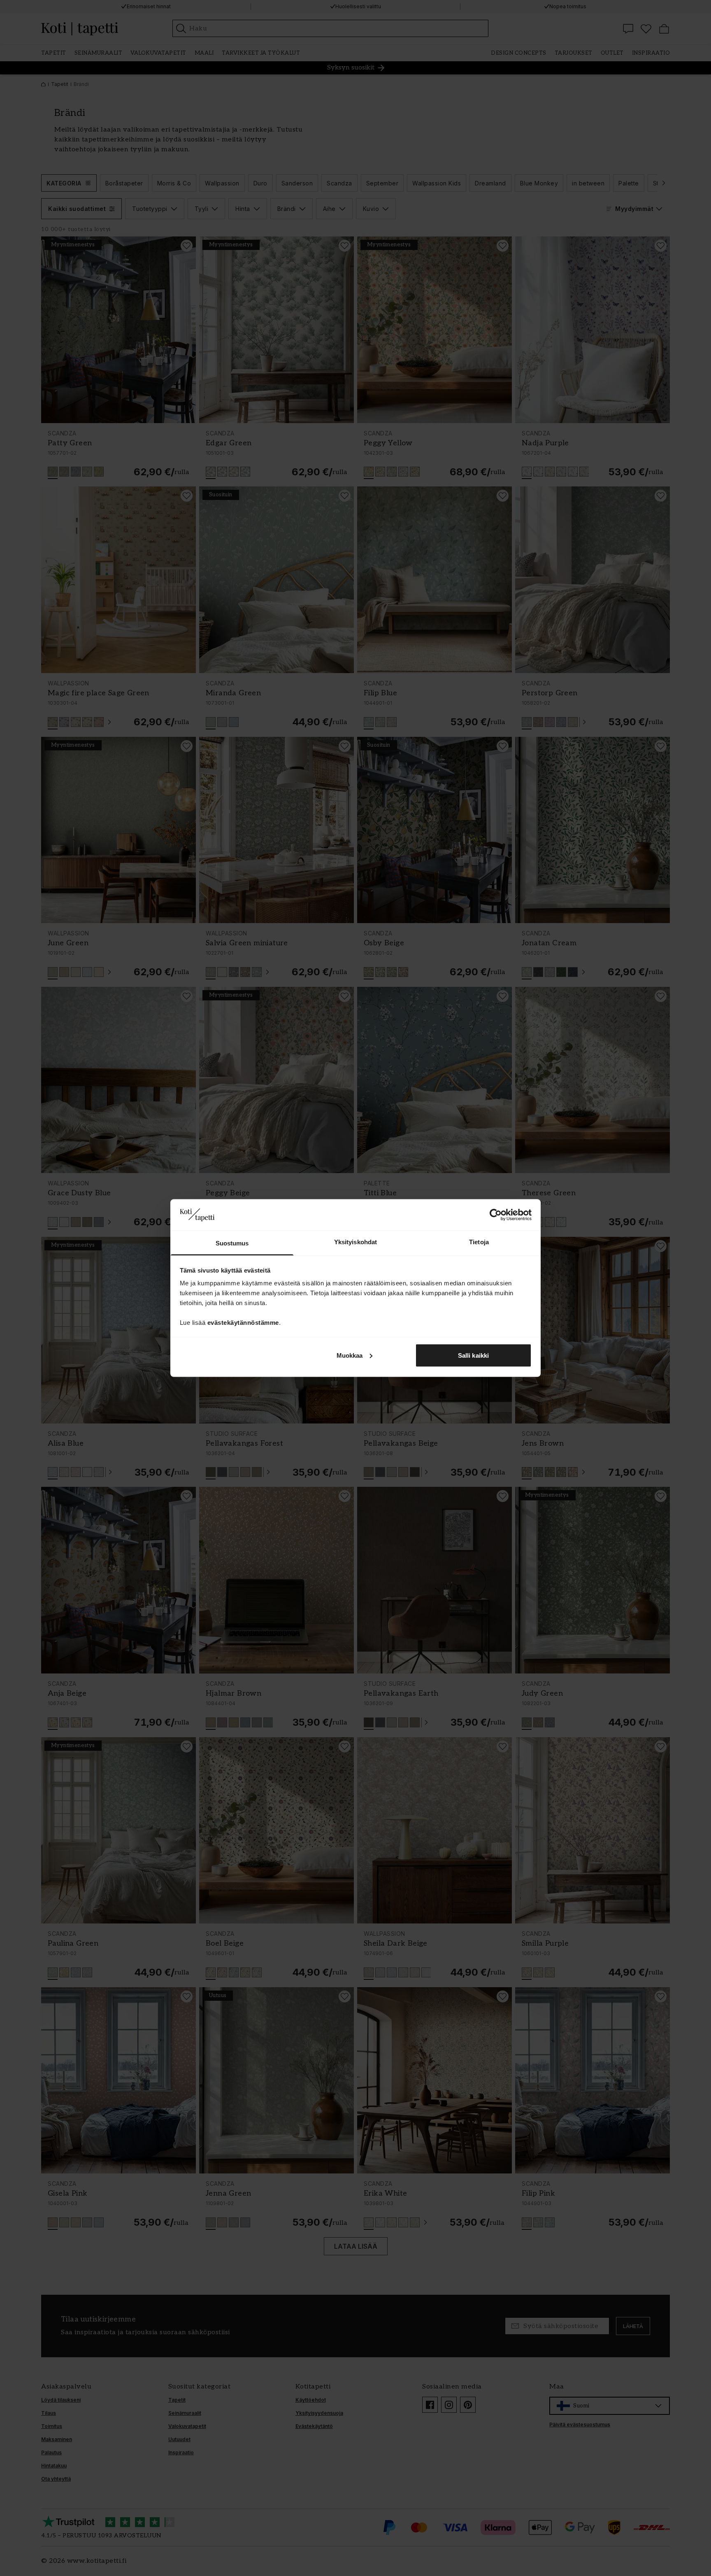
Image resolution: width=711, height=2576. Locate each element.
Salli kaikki (473, 1355)
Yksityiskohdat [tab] (355, 1242)
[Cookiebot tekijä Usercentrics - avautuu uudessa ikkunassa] (496, 1215)
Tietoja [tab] (479, 1242)
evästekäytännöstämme (243, 1323)
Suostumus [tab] (232, 1243)
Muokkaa (350, 1355)
